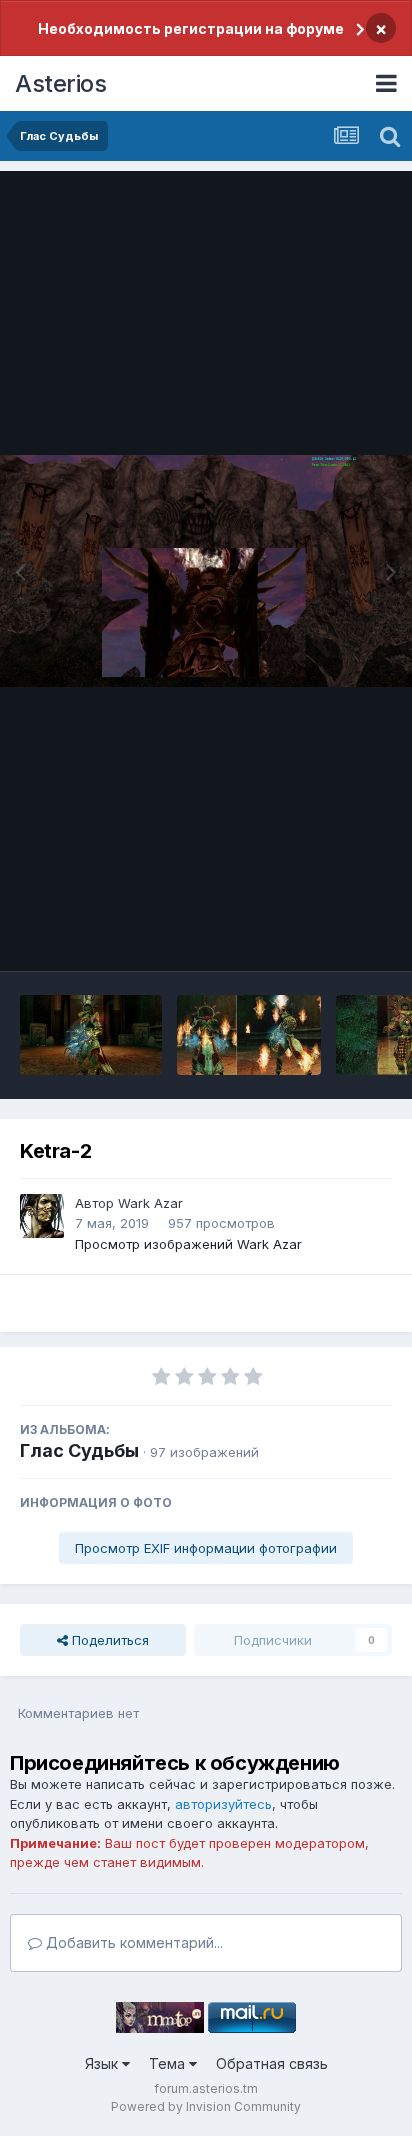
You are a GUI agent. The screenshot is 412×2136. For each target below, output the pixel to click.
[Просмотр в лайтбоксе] (206, 571)
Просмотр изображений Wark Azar (188, 1244)
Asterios (60, 83)
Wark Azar (150, 1203)
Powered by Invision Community (206, 2106)
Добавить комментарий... (132, 1942)
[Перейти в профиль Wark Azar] (42, 1216)
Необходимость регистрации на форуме (191, 28)
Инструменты (324, 935)
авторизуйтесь (223, 1804)
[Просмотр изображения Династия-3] (91, 1035)
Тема (169, 2063)
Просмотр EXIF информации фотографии (206, 1548)
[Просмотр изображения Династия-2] (248, 1035)
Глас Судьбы (79, 1450)
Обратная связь (272, 2063)
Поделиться (108, 1640)
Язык (103, 2063)
